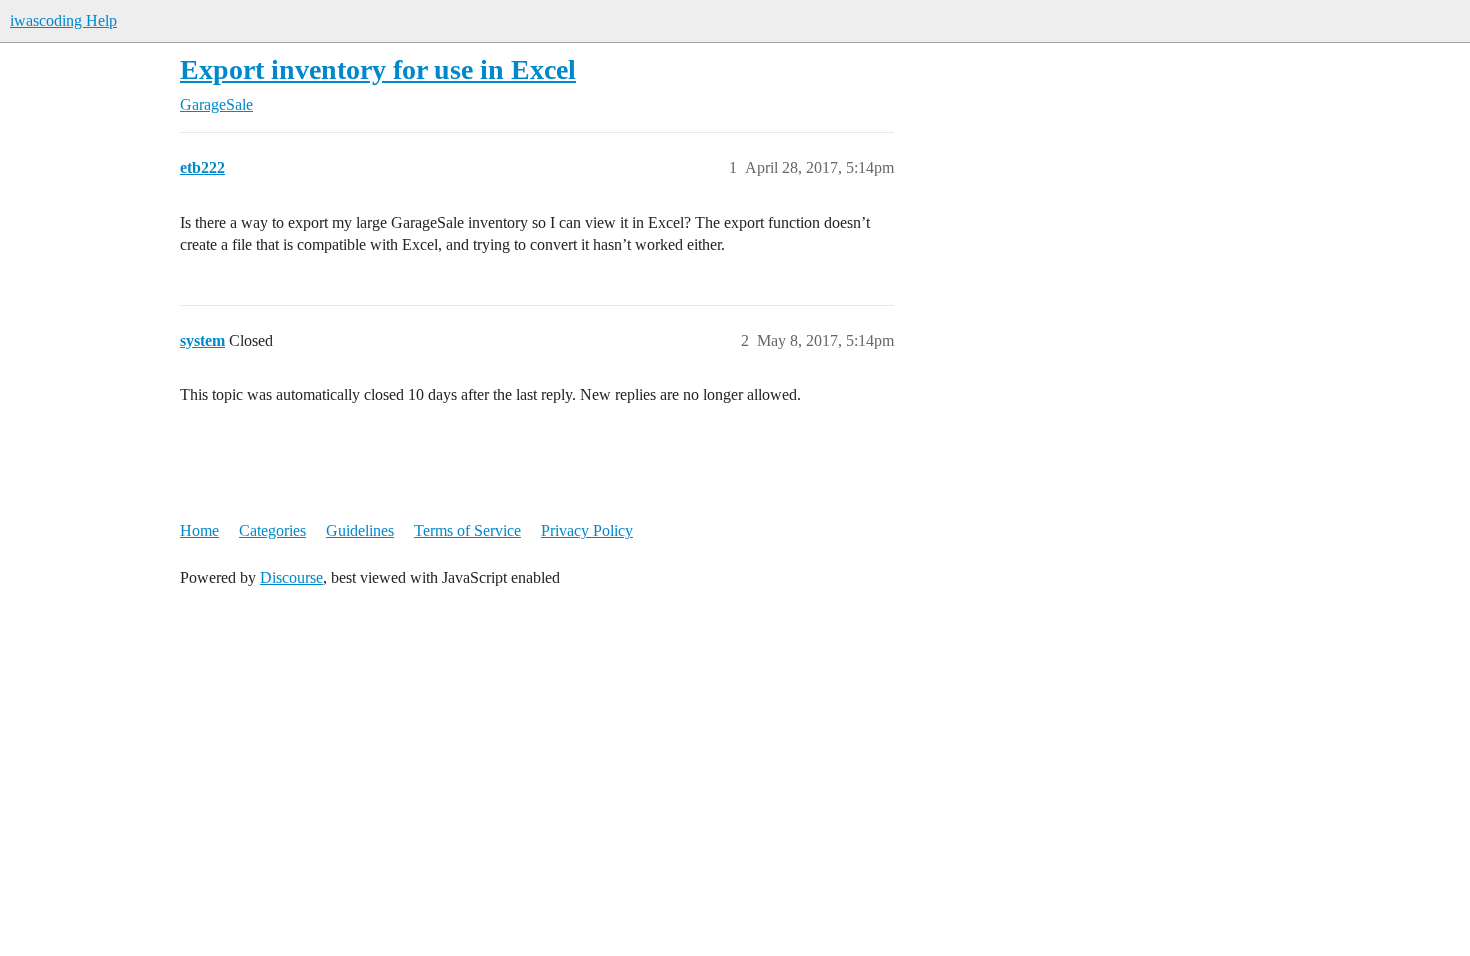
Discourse (291, 577)
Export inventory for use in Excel (378, 69)
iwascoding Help (63, 20)
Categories (272, 530)
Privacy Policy (587, 530)
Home (199, 530)
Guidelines (360, 530)
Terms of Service (467, 530)
